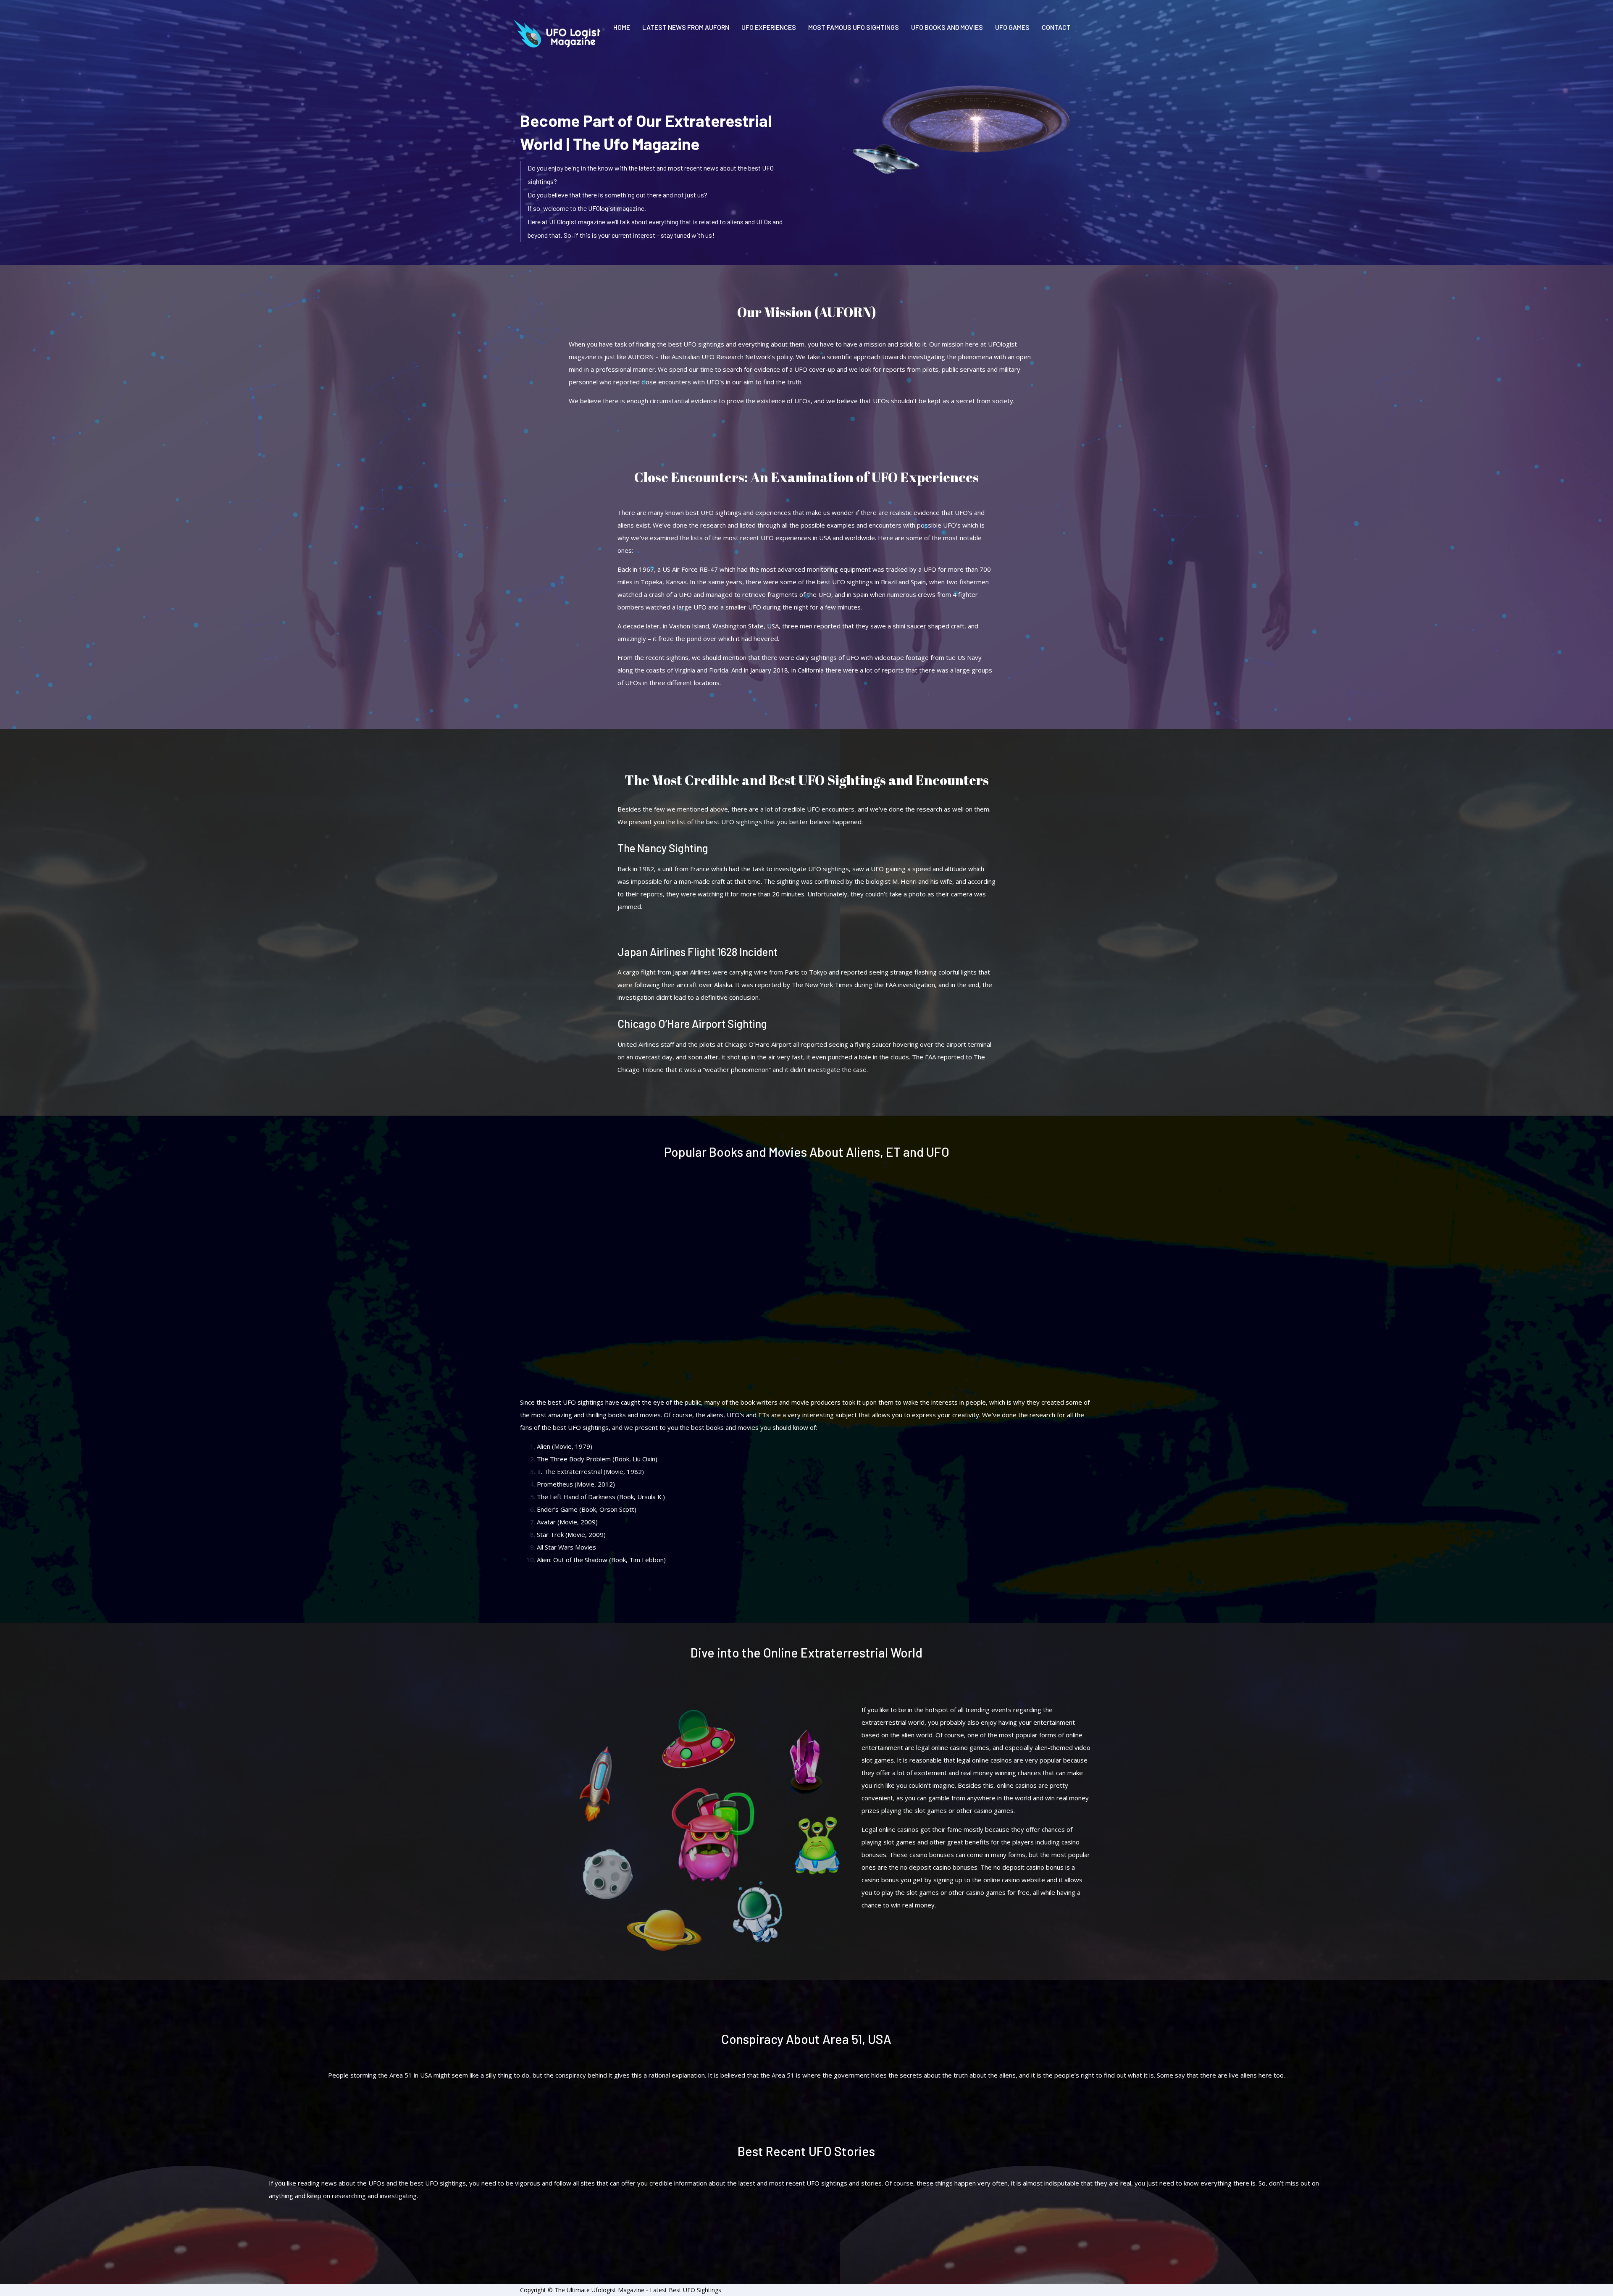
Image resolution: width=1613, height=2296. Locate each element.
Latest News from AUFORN (686, 27)
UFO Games (1012, 27)
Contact (1056, 27)
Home (622, 27)
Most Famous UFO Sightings (854, 27)
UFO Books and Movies (947, 27)
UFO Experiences (769, 27)
